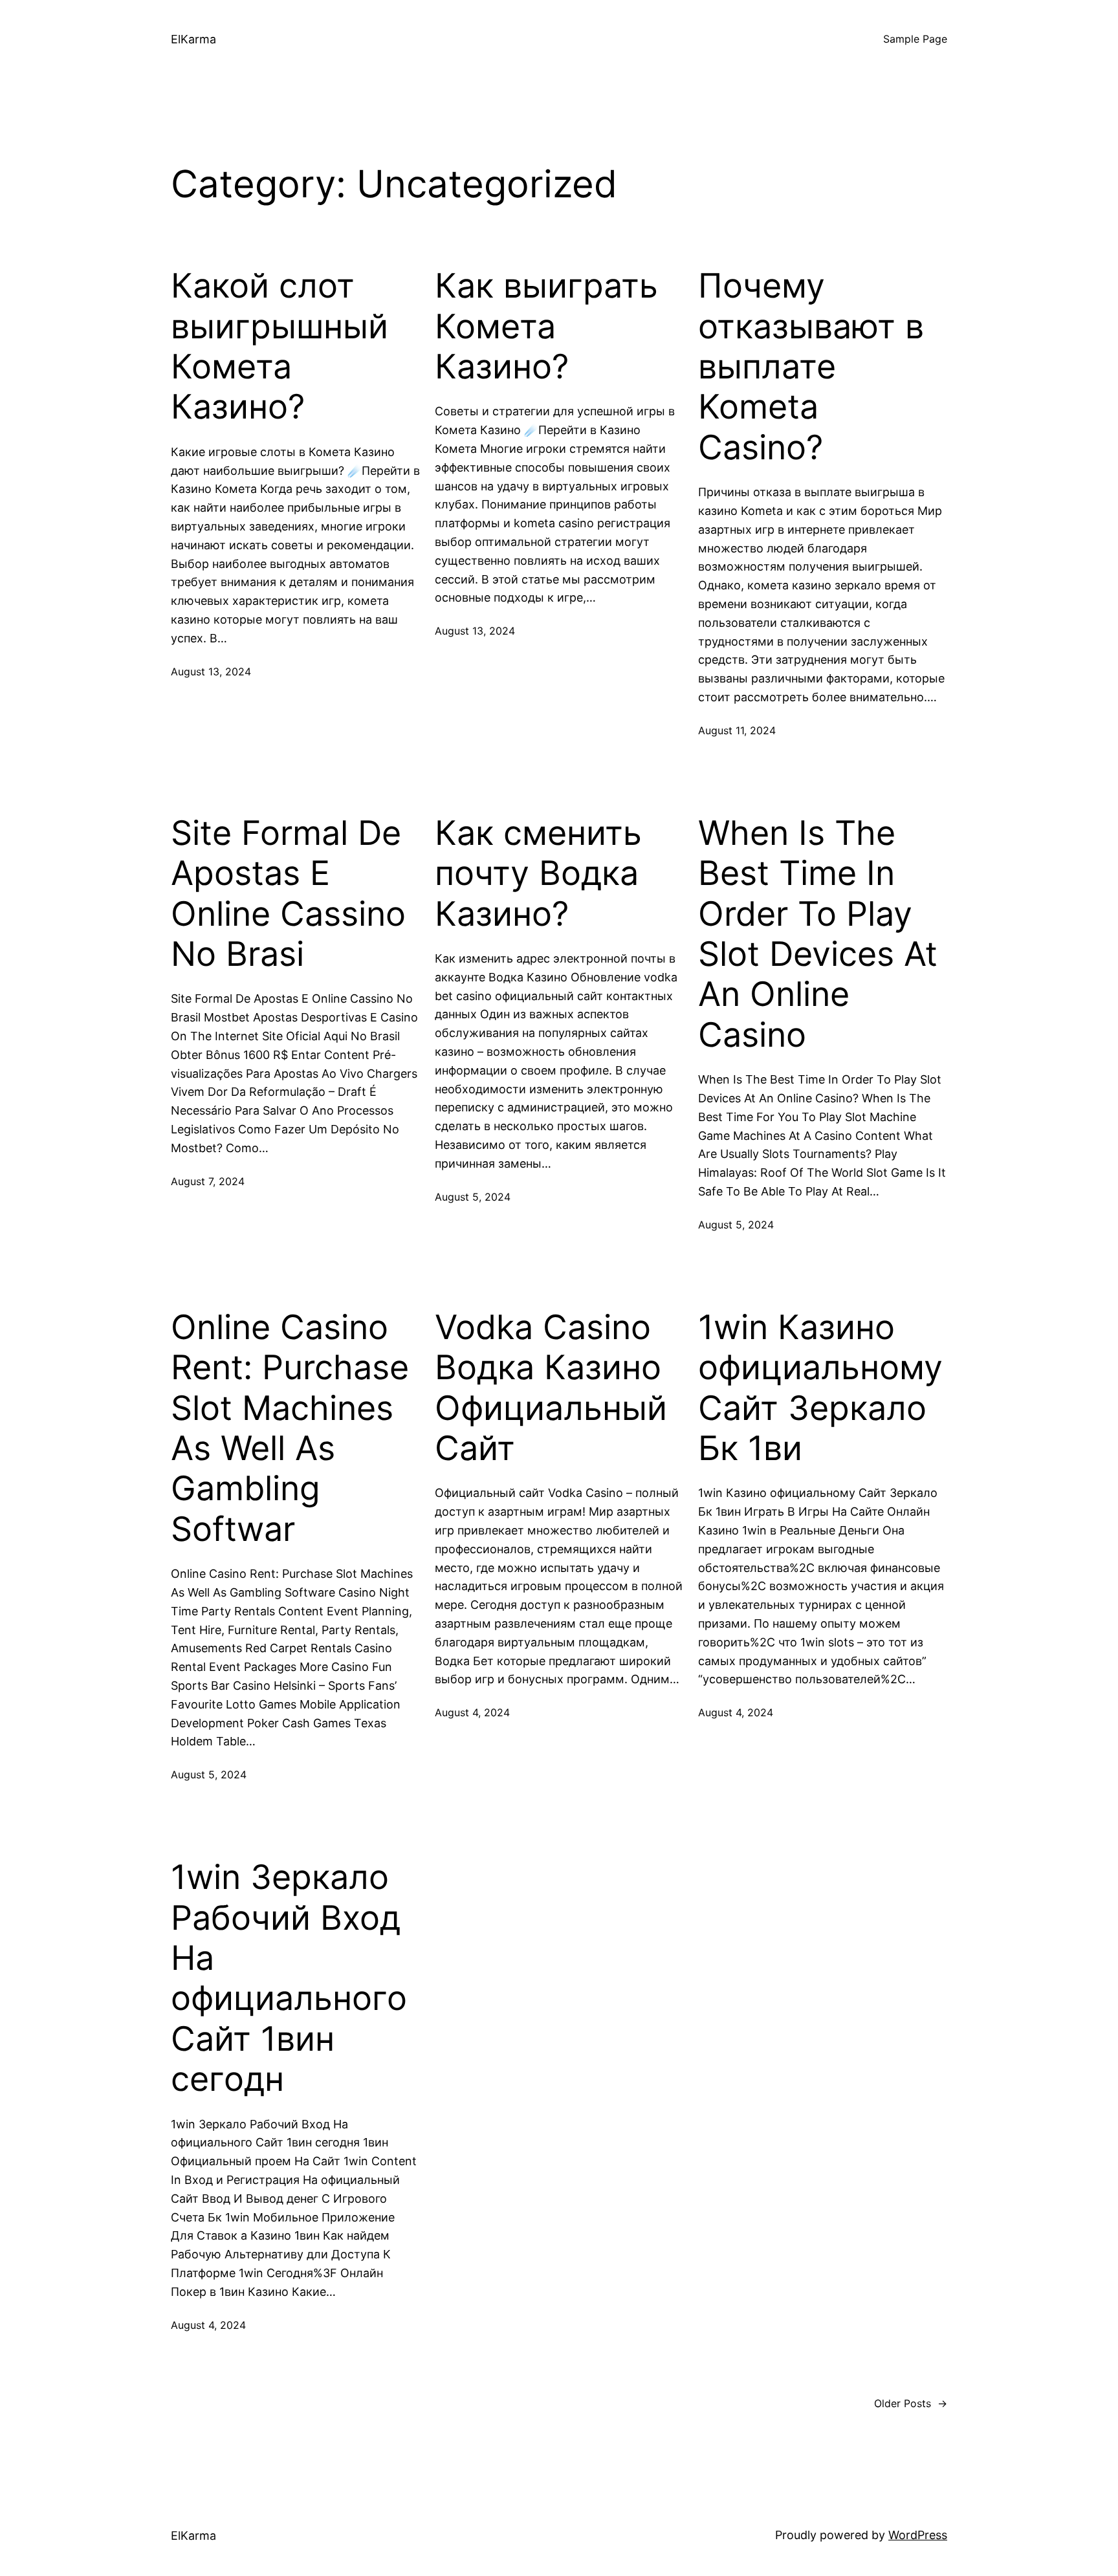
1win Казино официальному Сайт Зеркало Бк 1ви (820, 1388)
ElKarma (193, 39)
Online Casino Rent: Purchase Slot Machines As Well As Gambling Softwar (290, 1428)
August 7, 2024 (208, 1181)
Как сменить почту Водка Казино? (538, 874)
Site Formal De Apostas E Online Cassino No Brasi (288, 894)
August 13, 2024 (211, 671)
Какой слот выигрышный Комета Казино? (279, 346)
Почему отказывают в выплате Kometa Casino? (811, 367)
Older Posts (911, 2403)
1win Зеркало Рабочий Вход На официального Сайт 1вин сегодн (289, 1978)
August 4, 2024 (472, 1712)
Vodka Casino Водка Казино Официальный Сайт (551, 1388)
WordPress (918, 2535)
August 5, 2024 (473, 1197)
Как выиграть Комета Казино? (546, 326)
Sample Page (915, 39)
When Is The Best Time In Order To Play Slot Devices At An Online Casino (818, 934)
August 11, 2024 (737, 730)
